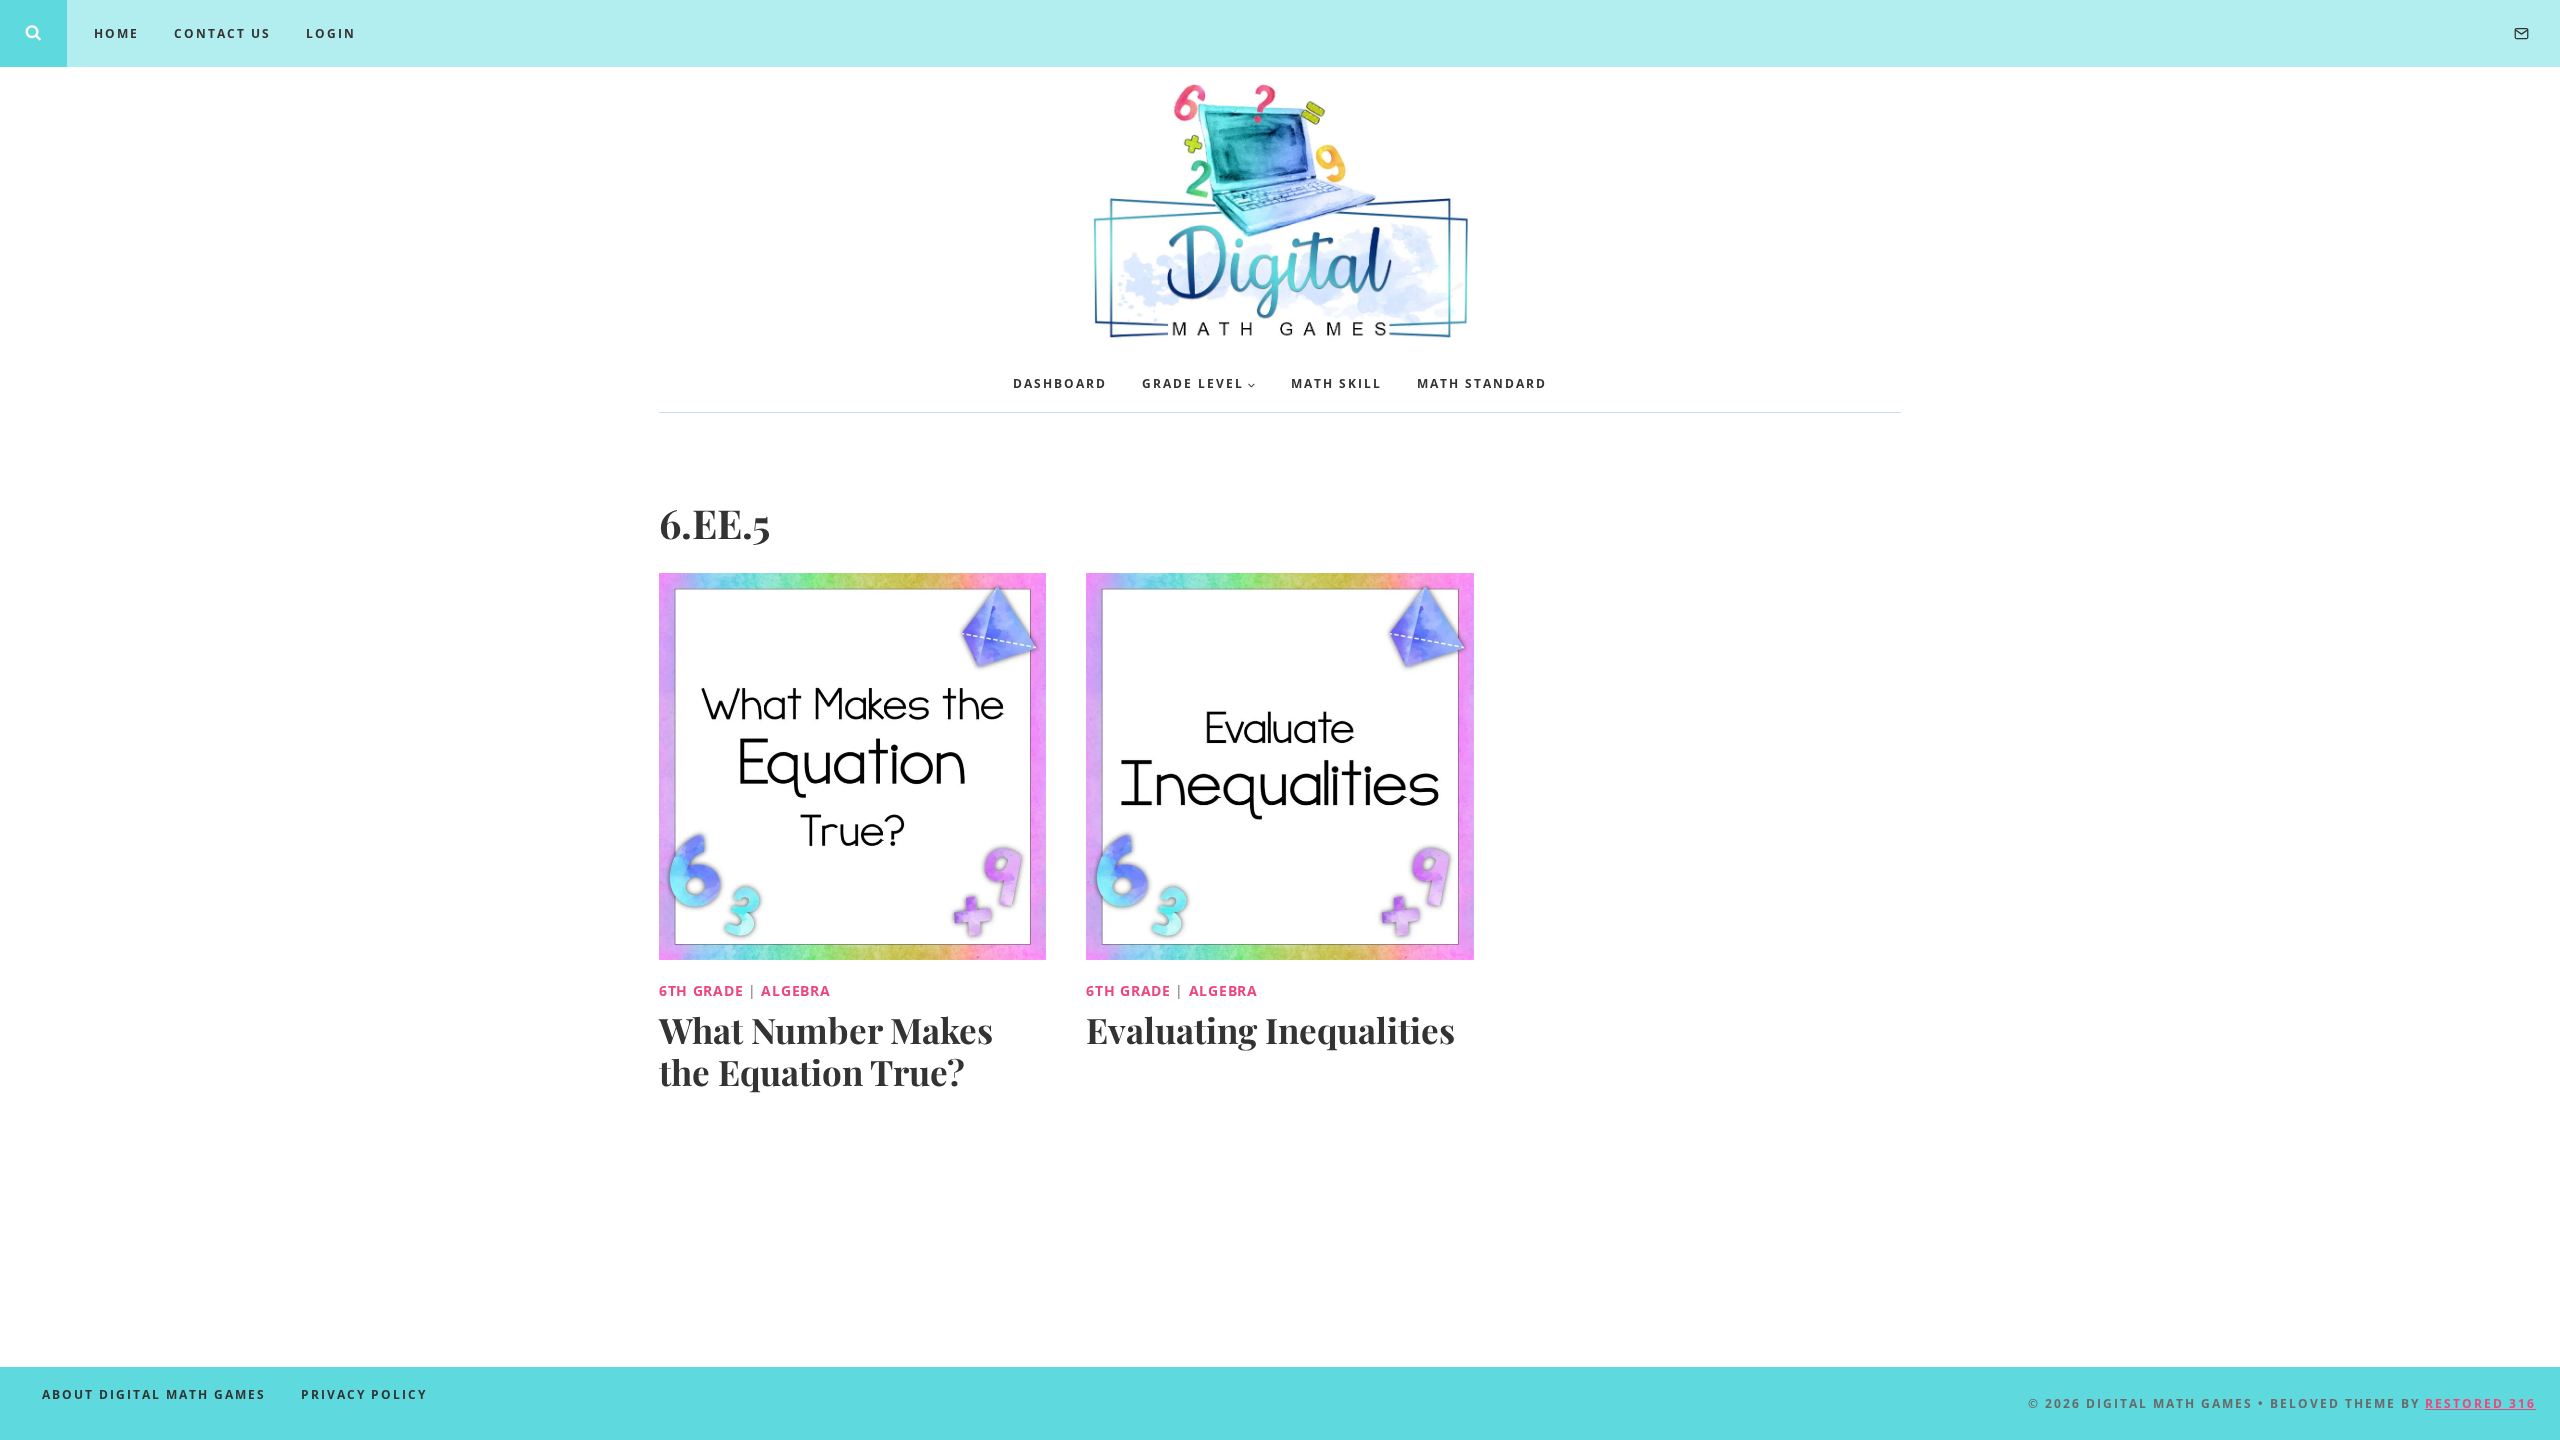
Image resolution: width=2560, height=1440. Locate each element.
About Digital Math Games (154, 1394)
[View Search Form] (33, 33)
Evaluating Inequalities (1270, 1029)
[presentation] (852, 766)
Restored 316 (2480, 1403)
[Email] (2521, 33)
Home (116, 33)
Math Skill (1336, 383)
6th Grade (701, 990)
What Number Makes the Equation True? (826, 1050)
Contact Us (222, 33)
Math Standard (1482, 383)
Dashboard (1060, 383)
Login (331, 33)
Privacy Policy (364, 1394)
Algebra (795, 990)
